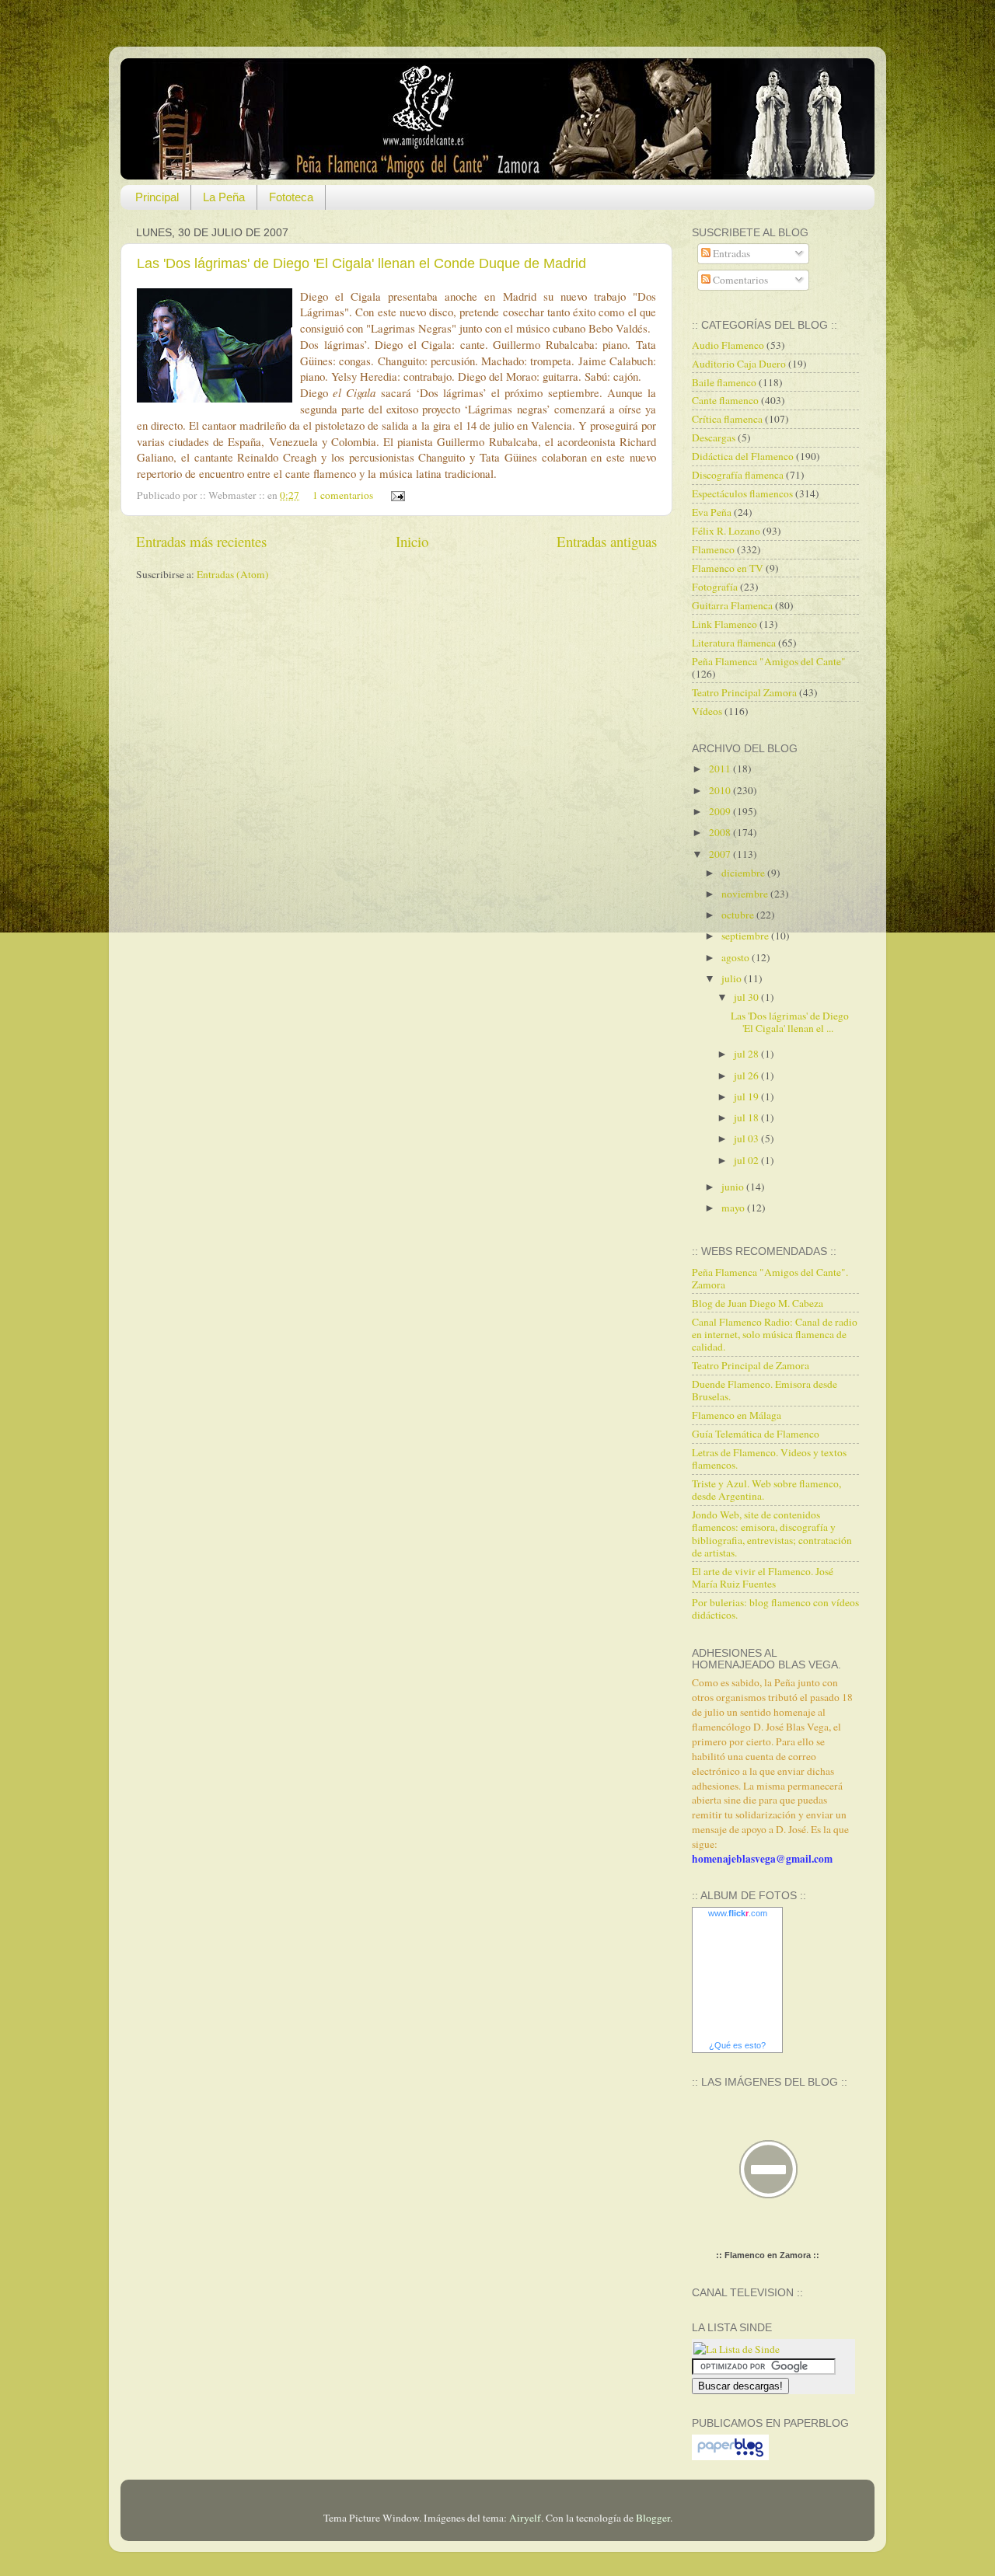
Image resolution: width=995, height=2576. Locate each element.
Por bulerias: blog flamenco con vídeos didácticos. (775, 1609)
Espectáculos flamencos (742, 493)
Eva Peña (712, 512)
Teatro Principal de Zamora (751, 1365)
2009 (721, 811)
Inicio (412, 541)
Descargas (714, 437)
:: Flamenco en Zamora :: (768, 2255)
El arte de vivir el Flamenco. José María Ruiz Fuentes (763, 1577)
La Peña (224, 197)
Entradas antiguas (607, 541)
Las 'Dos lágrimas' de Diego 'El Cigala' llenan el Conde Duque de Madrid (361, 263)
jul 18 (747, 1117)
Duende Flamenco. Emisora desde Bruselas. (765, 1390)
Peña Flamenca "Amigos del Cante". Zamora (770, 1278)
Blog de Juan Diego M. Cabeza (758, 1303)
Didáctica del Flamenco (743, 456)
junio (734, 1187)
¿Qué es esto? (737, 2045)
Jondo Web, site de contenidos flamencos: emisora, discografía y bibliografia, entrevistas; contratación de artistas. (772, 1534)
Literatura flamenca (734, 643)
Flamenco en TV (728, 568)
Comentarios (739, 280)
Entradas (730, 253)
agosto (737, 957)
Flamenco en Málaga (737, 1415)
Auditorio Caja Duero (739, 364)
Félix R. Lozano (726, 531)
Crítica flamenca (727, 419)
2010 (721, 790)
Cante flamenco (725, 400)
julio (733, 978)
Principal (157, 197)
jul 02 (747, 1160)
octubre (739, 915)
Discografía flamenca (738, 475)
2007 (721, 854)
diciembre (744, 873)
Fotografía (715, 587)
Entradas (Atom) (233, 574)
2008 (721, 832)
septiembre (746, 936)
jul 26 (747, 1075)
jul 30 (747, 997)
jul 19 (747, 1096)
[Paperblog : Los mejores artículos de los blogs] (730, 2456)
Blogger (653, 2518)
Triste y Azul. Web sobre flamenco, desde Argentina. (766, 1490)
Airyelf (525, 2518)
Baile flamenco (724, 382)
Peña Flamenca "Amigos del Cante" (769, 661)
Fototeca (291, 197)
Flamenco (713, 549)
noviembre (746, 894)
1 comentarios (343, 495)
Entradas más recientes (201, 541)
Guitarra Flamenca (732, 605)
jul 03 (747, 1138)
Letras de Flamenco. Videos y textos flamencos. (769, 1459)
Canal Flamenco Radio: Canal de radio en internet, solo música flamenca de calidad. (775, 1334)
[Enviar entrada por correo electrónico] (395, 495)
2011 (721, 769)
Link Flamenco (724, 624)
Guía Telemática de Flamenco (756, 1434)
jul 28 (747, 1054)
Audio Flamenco (728, 345)
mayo (734, 1208)
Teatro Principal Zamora (744, 692)
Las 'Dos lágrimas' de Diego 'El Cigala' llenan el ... (790, 1022)
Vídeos (707, 711)
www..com (738, 1913)
